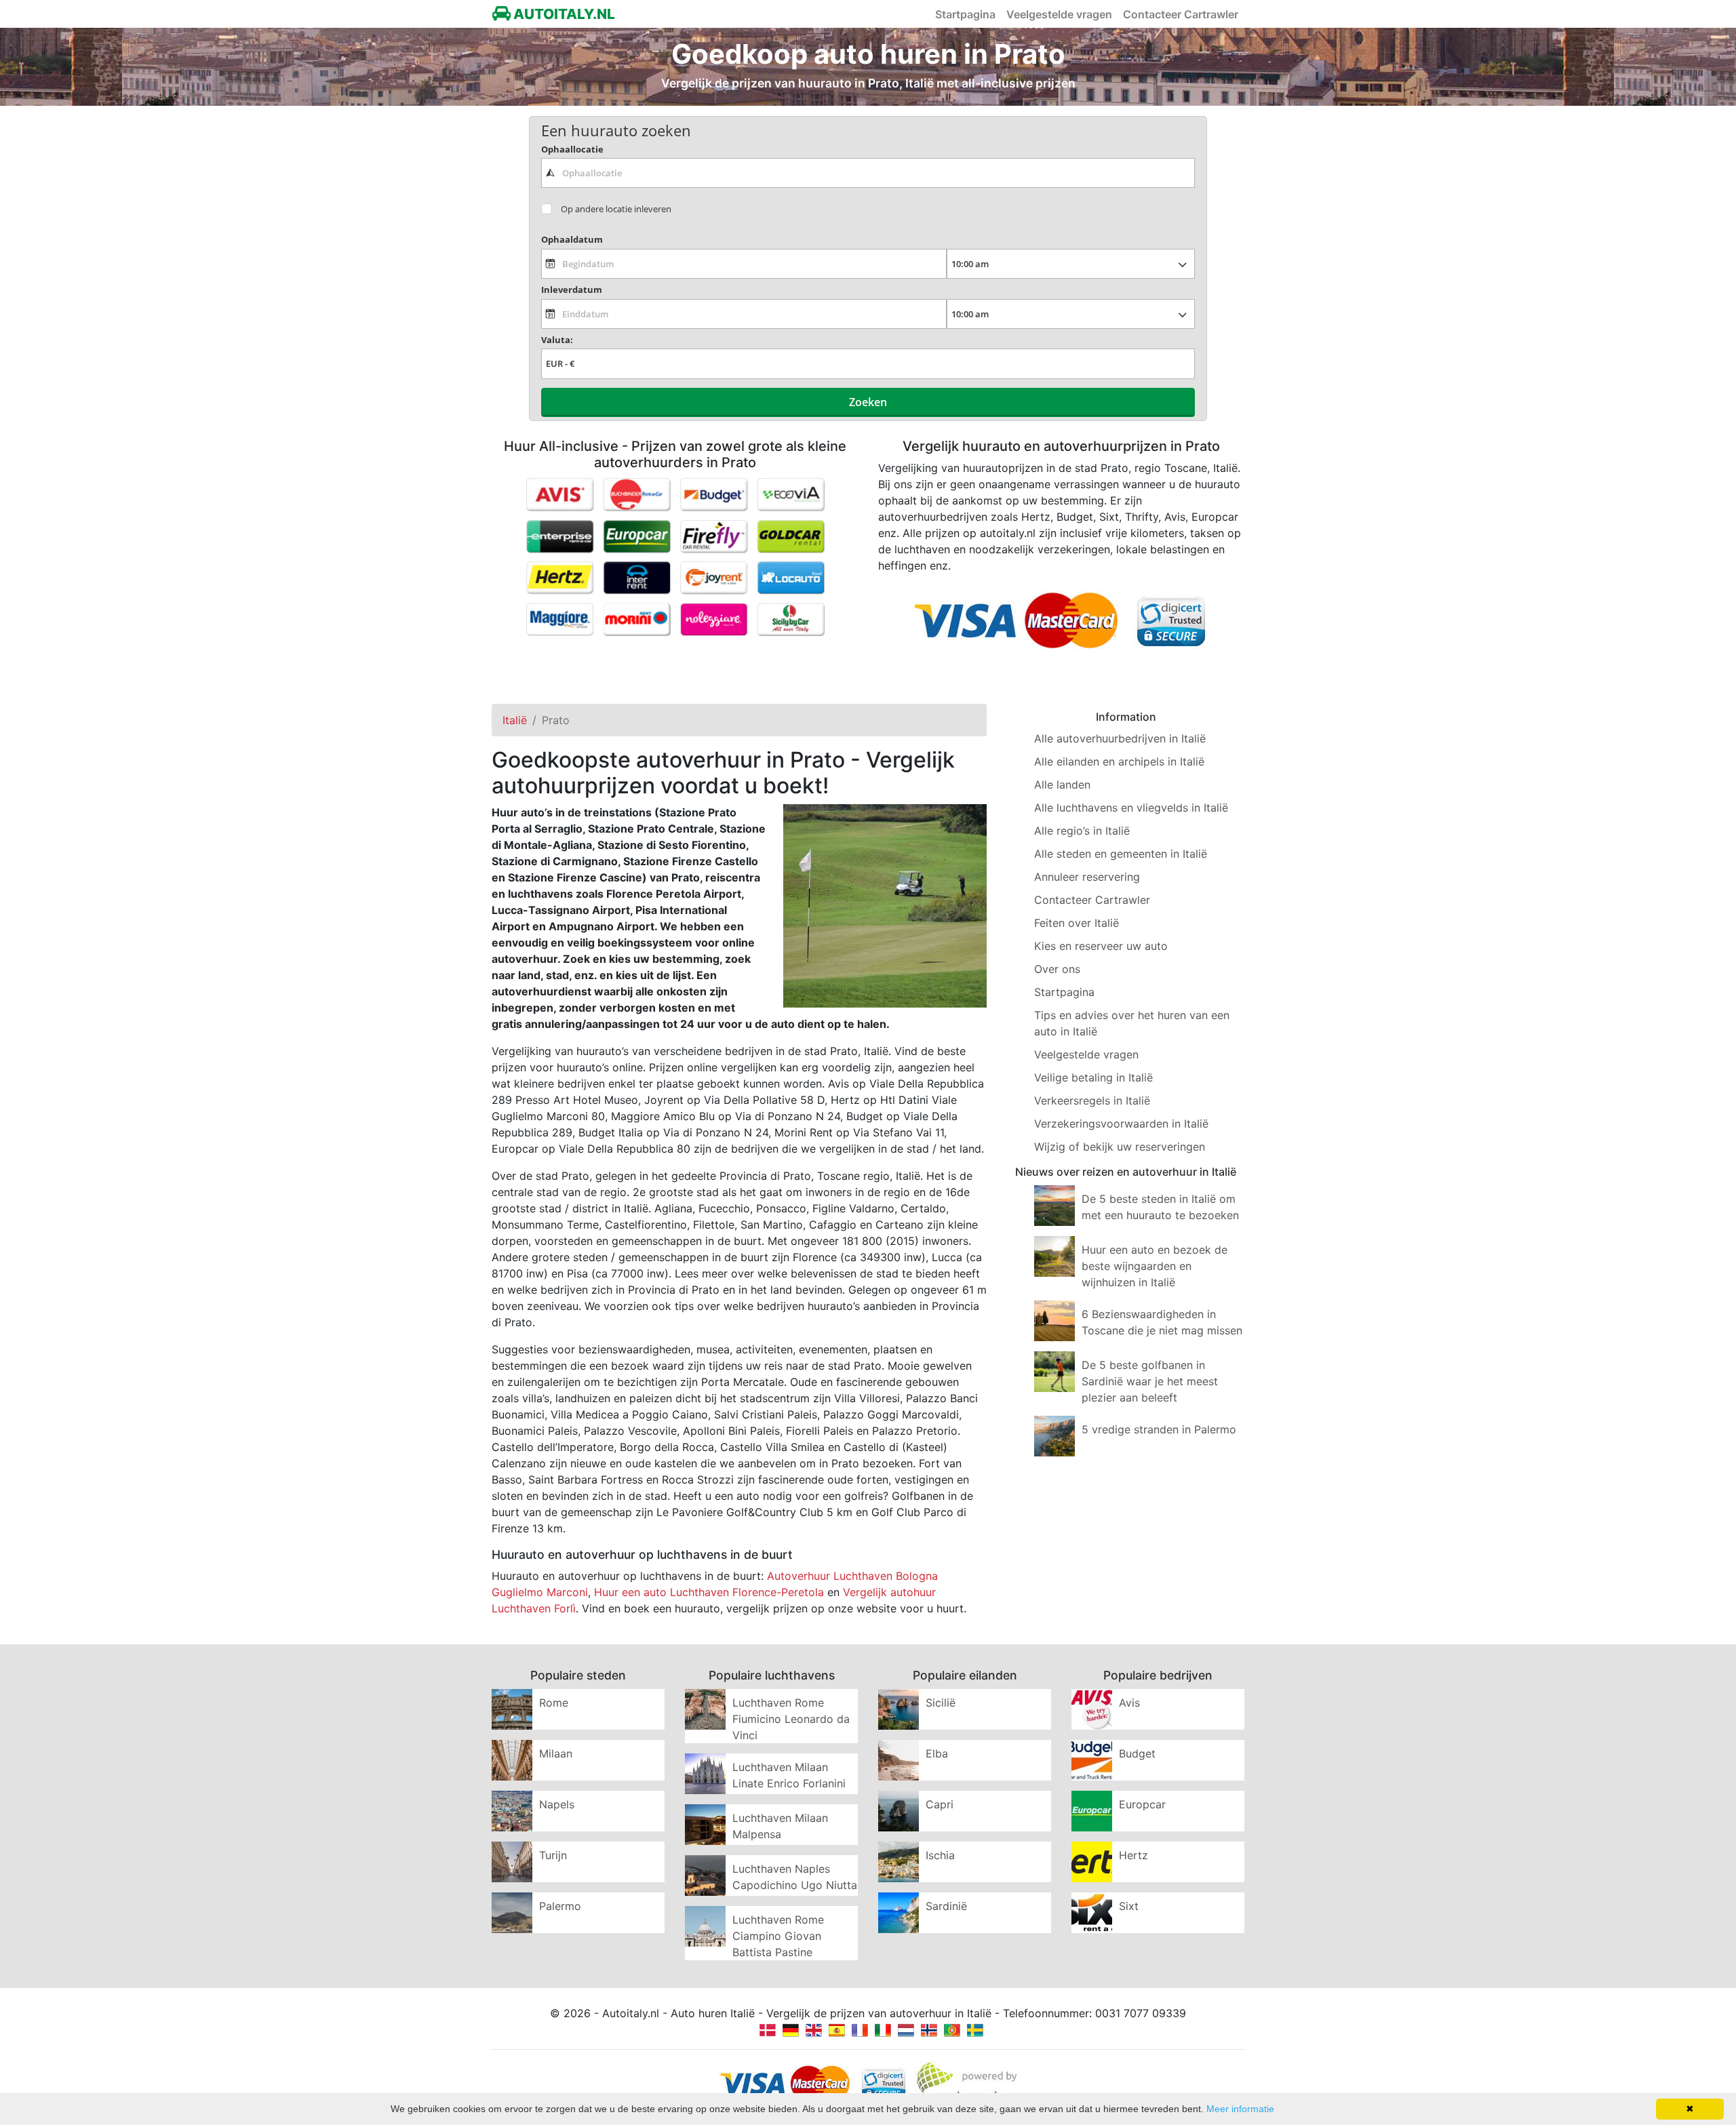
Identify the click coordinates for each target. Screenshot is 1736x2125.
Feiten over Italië (1077, 923)
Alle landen (1062, 785)
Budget (1137, 1753)
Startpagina (965, 14)
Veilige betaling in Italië (1093, 1077)
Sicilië (941, 1703)
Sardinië (946, 1906)
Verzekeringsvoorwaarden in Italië (1121, 1124)
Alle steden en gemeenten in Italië (1121, 854)
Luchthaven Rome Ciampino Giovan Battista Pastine (778, 1936)
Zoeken (868, 402)
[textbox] (868, 173)
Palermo (560, 1906)
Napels (557, 1804)
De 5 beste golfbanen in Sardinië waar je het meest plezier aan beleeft (1150, 1381)
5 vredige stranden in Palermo (1159, 1429)
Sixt (1129, 1906)
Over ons (1057, 969)
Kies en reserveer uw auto (1101, 946)
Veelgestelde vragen (1059, 14)
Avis (1129, 1703)
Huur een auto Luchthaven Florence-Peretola (709, 1592)
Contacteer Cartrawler (1181, 14)
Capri (940, 1804)
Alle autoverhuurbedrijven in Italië (1120, 738)
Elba (937, 1753)
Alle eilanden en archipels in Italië (1119, 761)
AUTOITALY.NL (563, 14)
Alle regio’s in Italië (1082, 831)
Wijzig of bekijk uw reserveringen (1120, 1147)
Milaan (556, 1753)
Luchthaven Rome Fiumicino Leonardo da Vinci (791, 1719)
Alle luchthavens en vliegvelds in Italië (1131, 808)
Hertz (1133, 1855)
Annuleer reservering (1087, 877)
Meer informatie (1240, 2109)
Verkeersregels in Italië (1092, 1100)
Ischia (940, 1855)
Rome (554, 1703)
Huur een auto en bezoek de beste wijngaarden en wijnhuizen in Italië (1155, 1266)
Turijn (553, 1855)
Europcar (1142, 1804)
